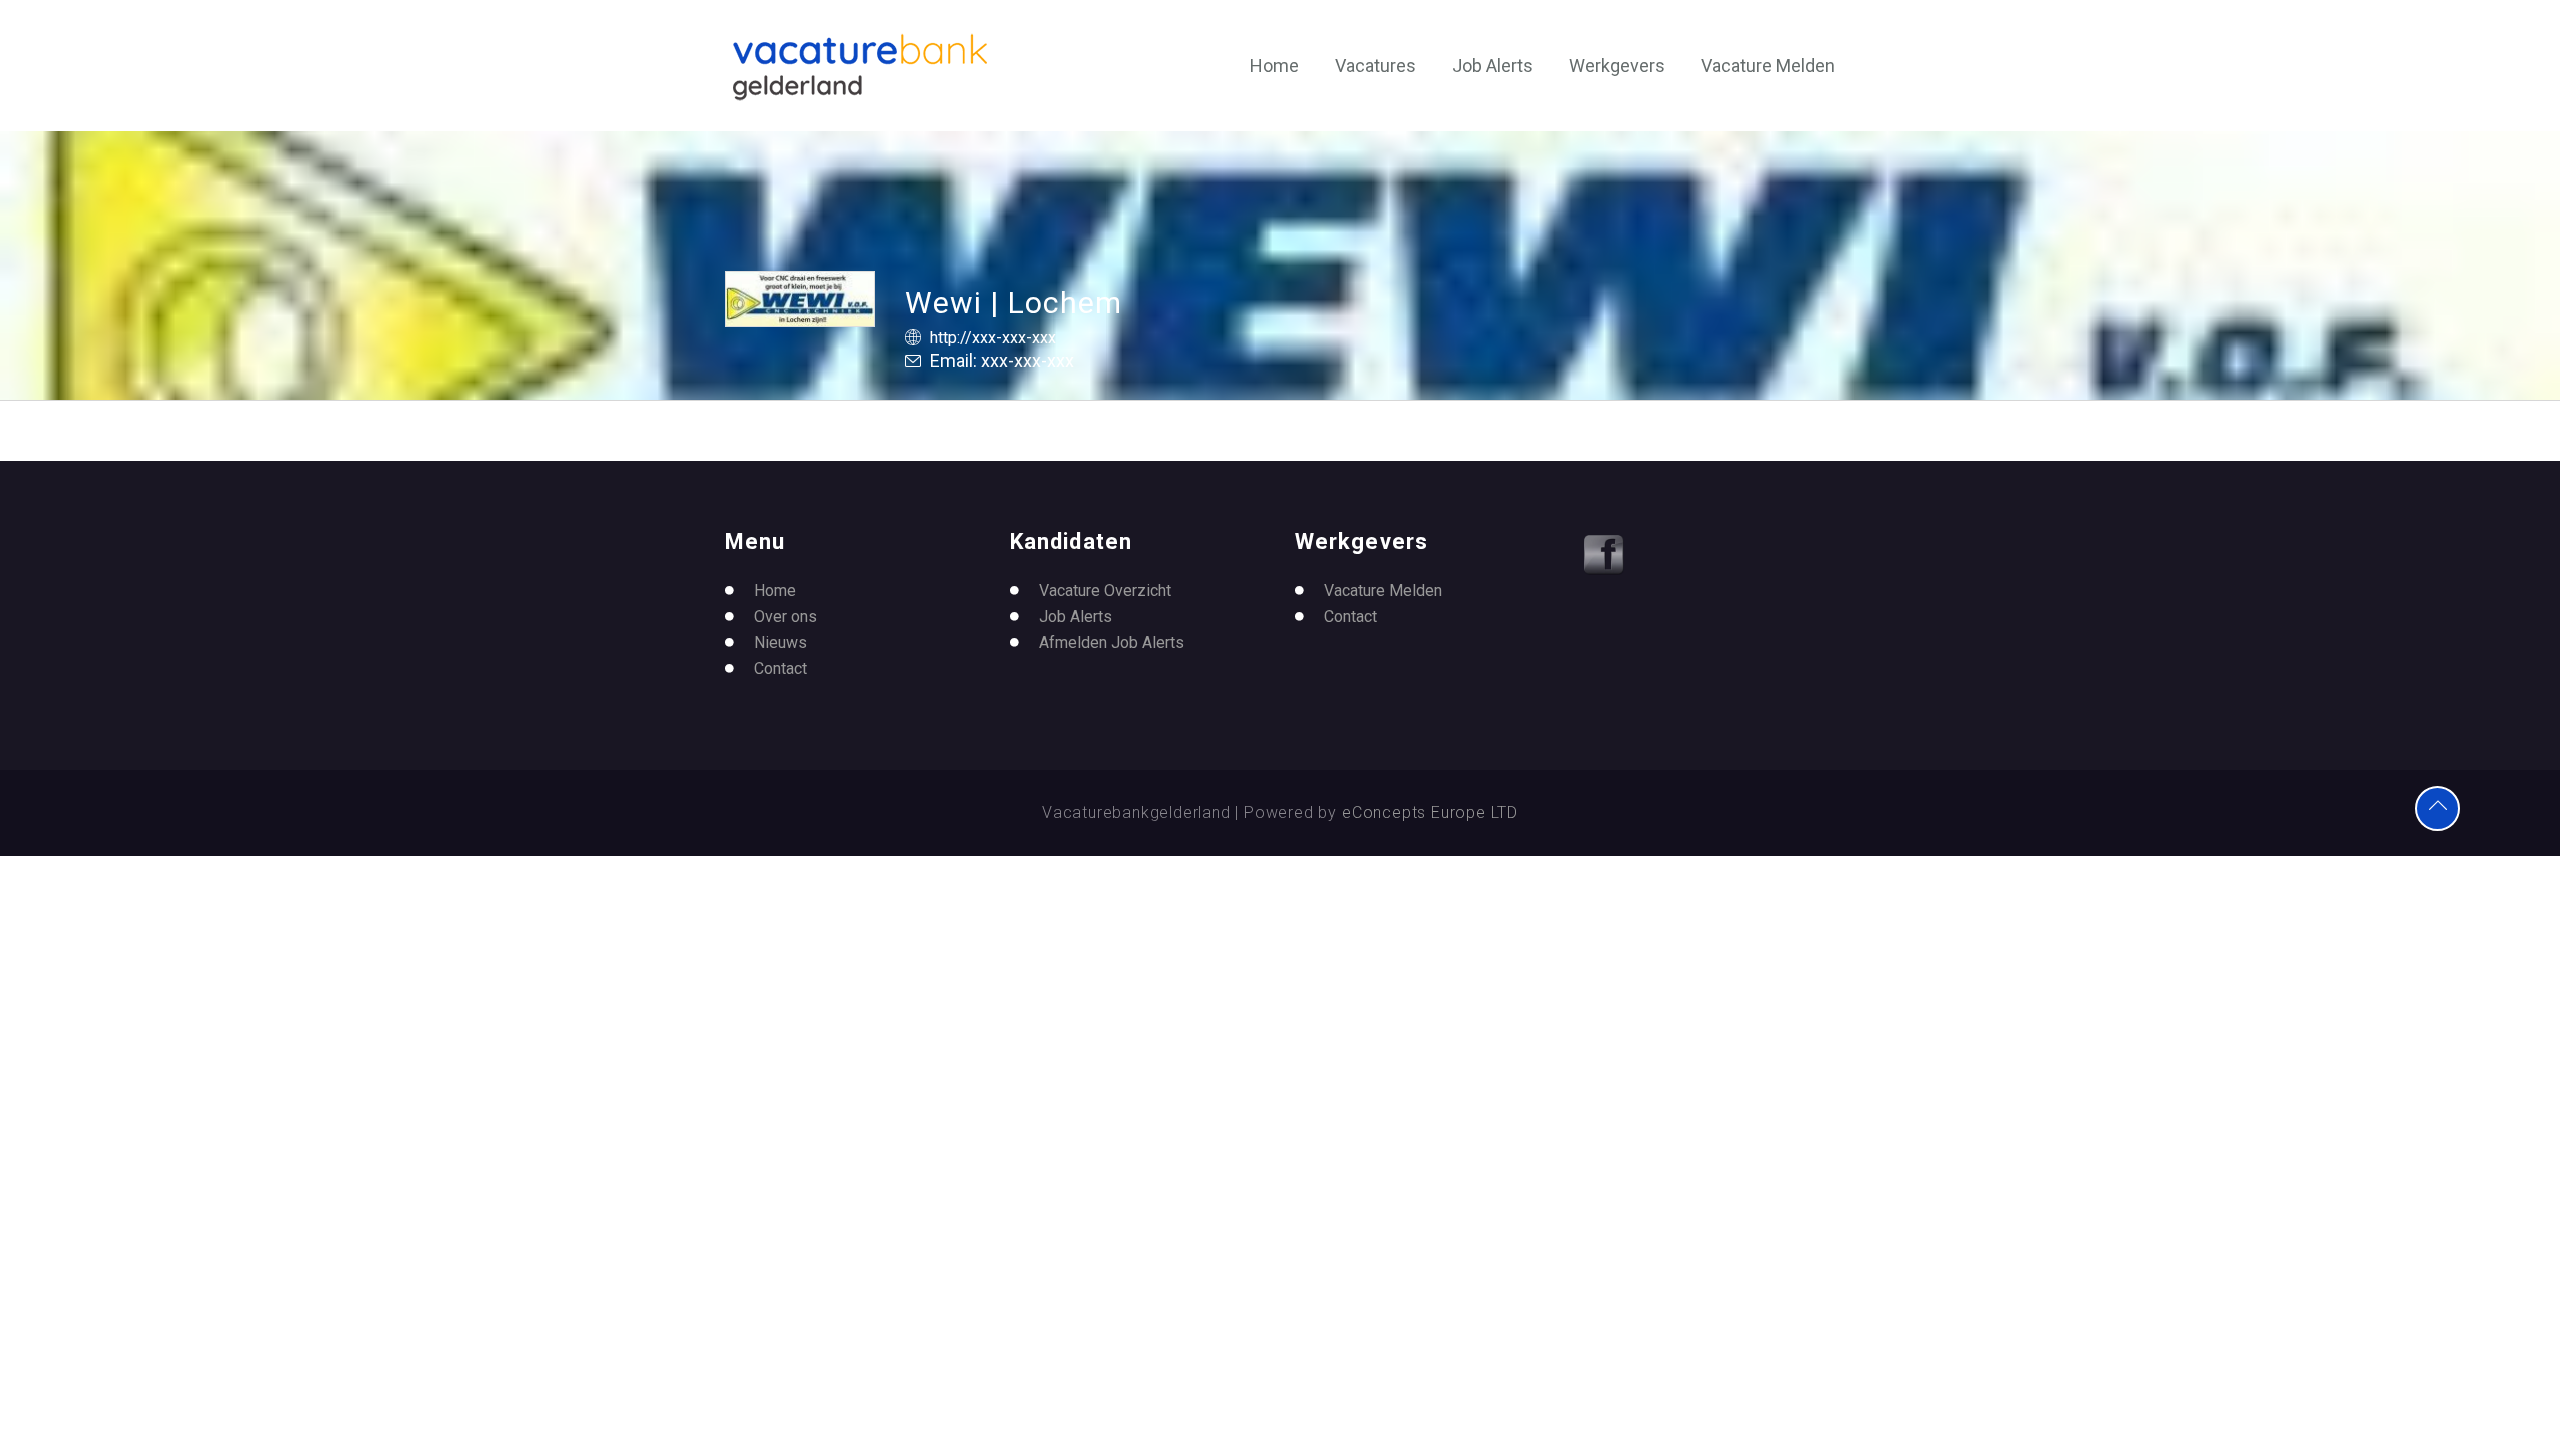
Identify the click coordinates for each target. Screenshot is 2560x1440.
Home (1274, 65)
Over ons (785, 616)
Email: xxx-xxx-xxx (1002, 360)
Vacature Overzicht (1105, 590)
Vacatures (1375, 65)
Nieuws (780, 642)
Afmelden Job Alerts (1111, 642)
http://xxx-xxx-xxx (993, 337)
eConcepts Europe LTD (1430, 812)
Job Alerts (1492, 65)
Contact (780, 668)
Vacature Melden (1768, 65)
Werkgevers (1617, 65)
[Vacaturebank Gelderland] (860, 67)
